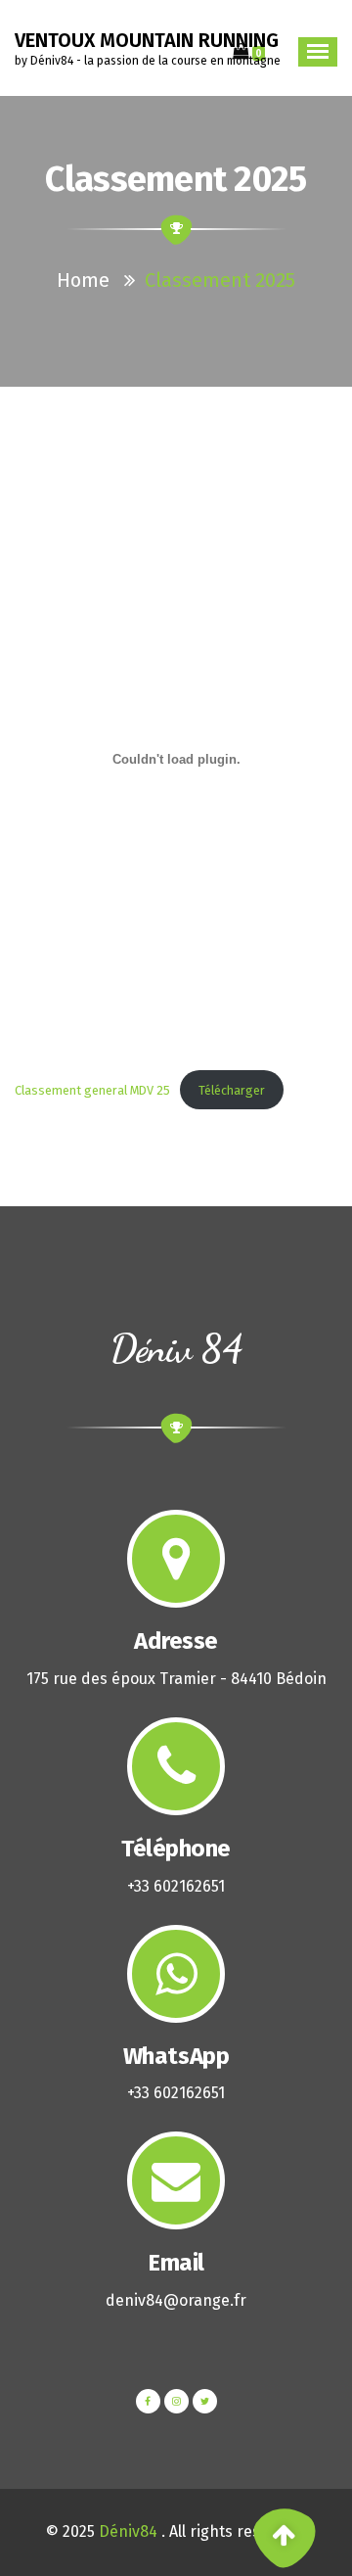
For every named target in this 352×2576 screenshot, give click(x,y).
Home (83, 280)
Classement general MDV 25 (92, 1090)
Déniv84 (128, 2531)
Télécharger (232, 1090)
